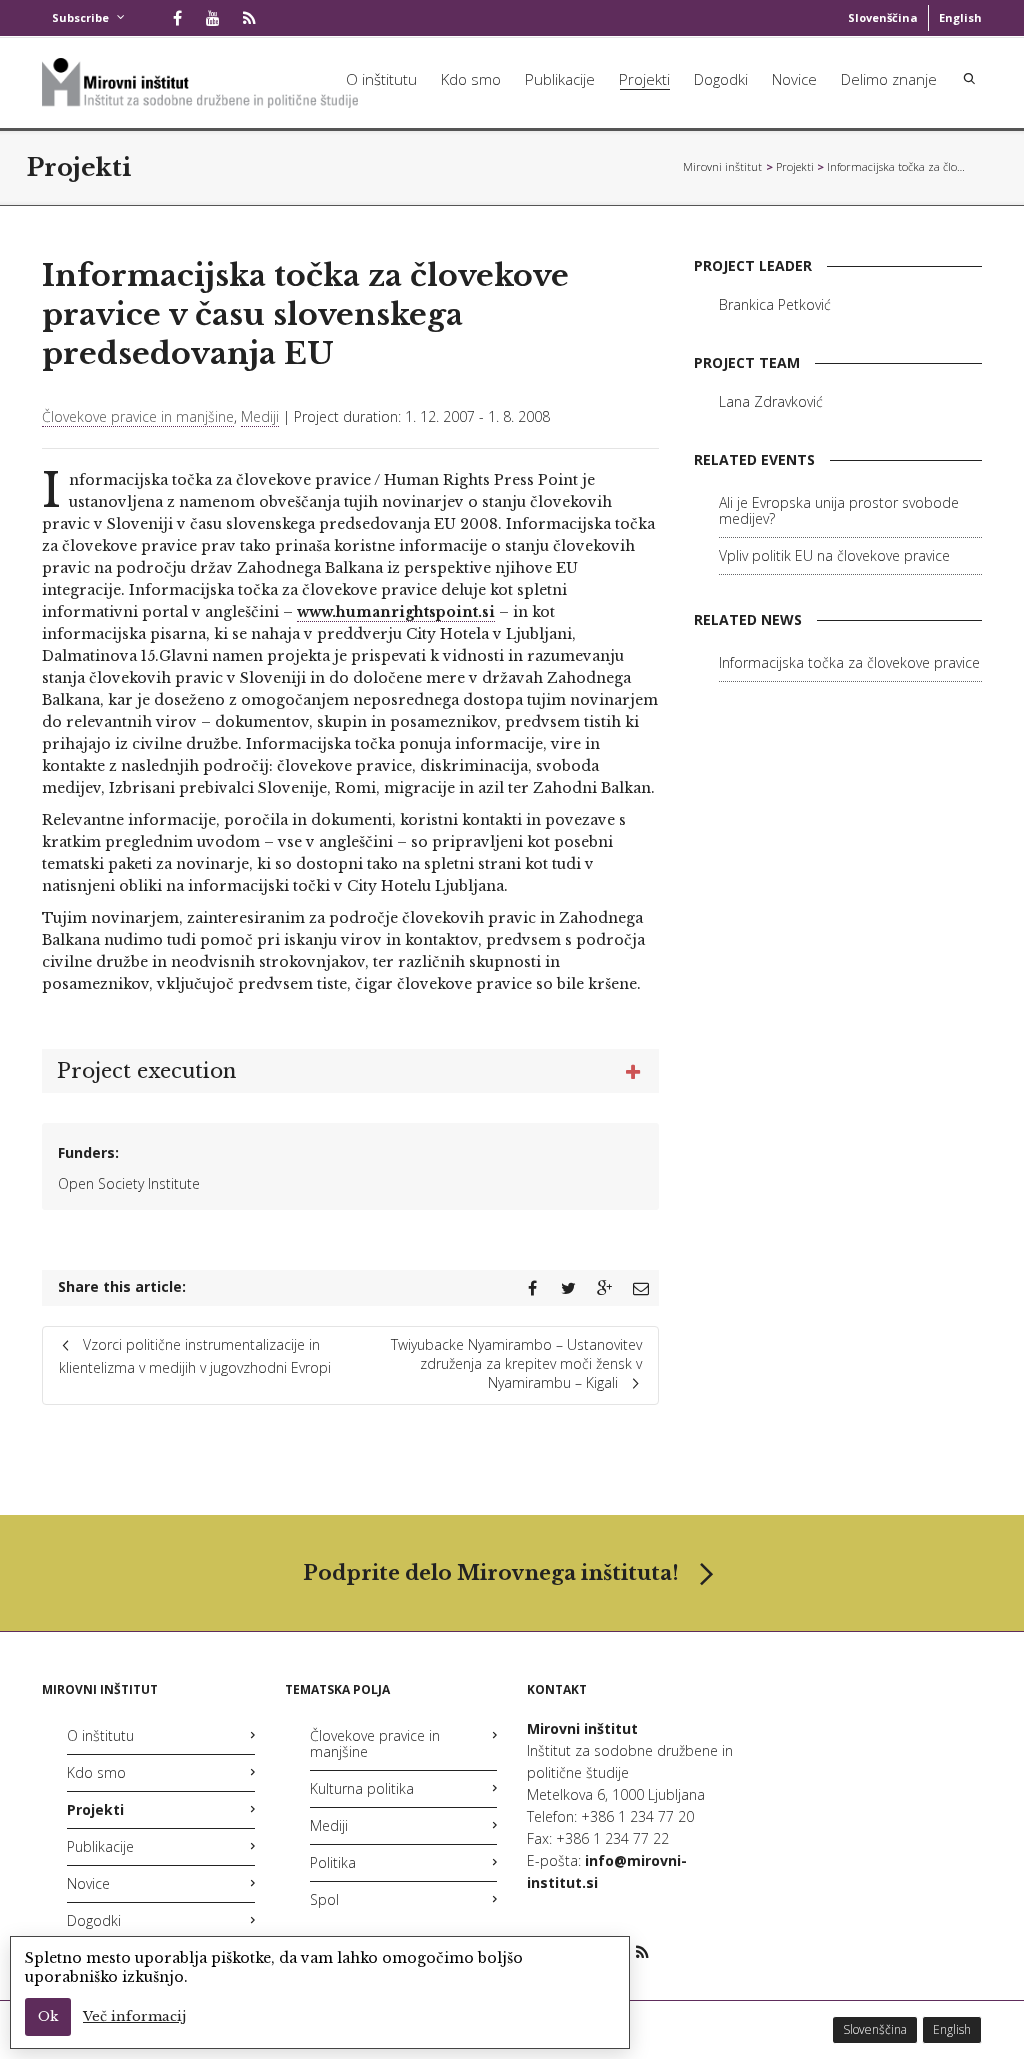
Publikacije (560, 79)
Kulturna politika (362, 1788)
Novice (794, 79)
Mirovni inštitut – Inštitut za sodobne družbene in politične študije (723, 166)
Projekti (644, 79)
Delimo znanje (889, 79)
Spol (324, 1899)
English (960, 17)
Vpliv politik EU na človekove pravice (834, 555)
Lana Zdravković (771, 401)
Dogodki (721, 79)
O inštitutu (381, 79)
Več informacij (134, 2016)
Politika (333, 1862)
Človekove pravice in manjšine (138, 416)
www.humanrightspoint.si (396, 612)
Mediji (260, 416)
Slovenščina (883, 17)
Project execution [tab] (146, 1071)
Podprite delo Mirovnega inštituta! (491, 1573)
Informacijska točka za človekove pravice (849, 662)
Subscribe (80, 17)
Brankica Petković (775, 304)
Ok (48, 2016)
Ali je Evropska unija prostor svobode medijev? (839, 510)
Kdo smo (471, 79)
